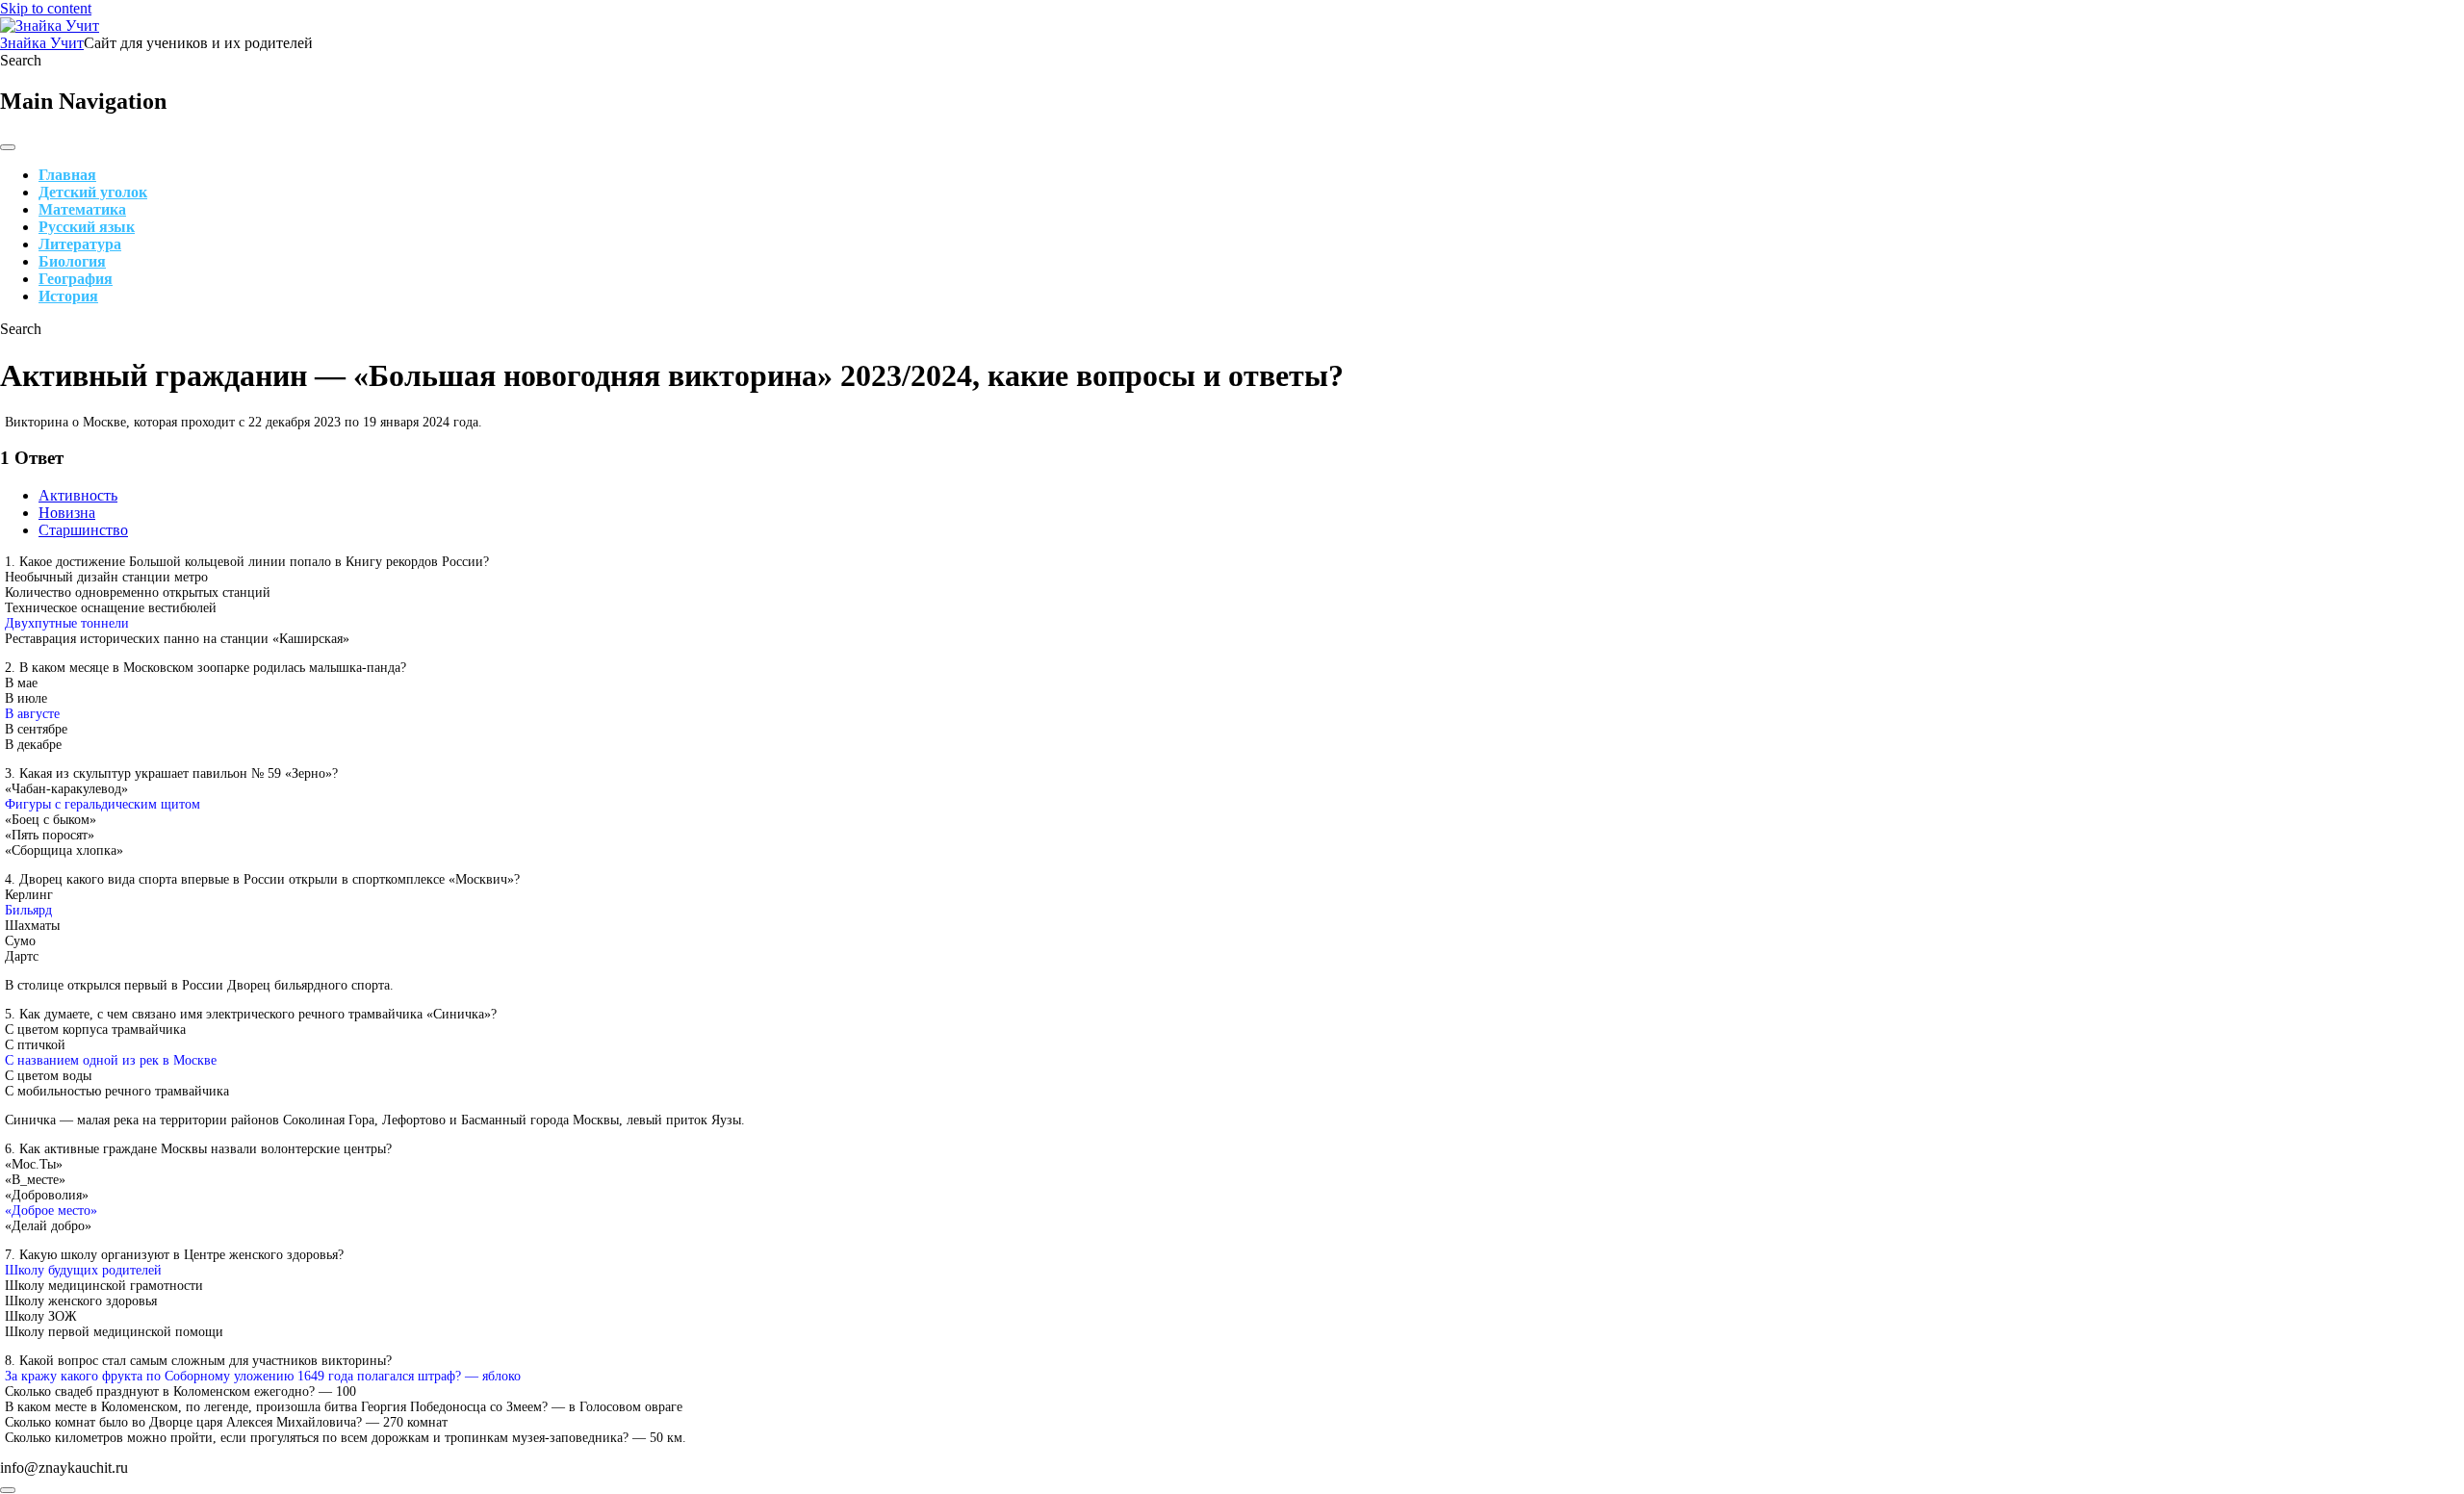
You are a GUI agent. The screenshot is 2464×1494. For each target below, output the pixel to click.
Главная (67, 175)
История (68, 296)
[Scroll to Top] (8, 1490)
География (76, 279)
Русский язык (87, 227)
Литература (80, 244)
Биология (72, 261)
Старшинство (83, 530)
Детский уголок (93, 192)
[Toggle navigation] (8, 147)
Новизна (67, 513)
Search (21, 60)
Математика (82, 209)
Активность (78, 495)
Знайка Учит (42, 43)
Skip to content (46, 8)
